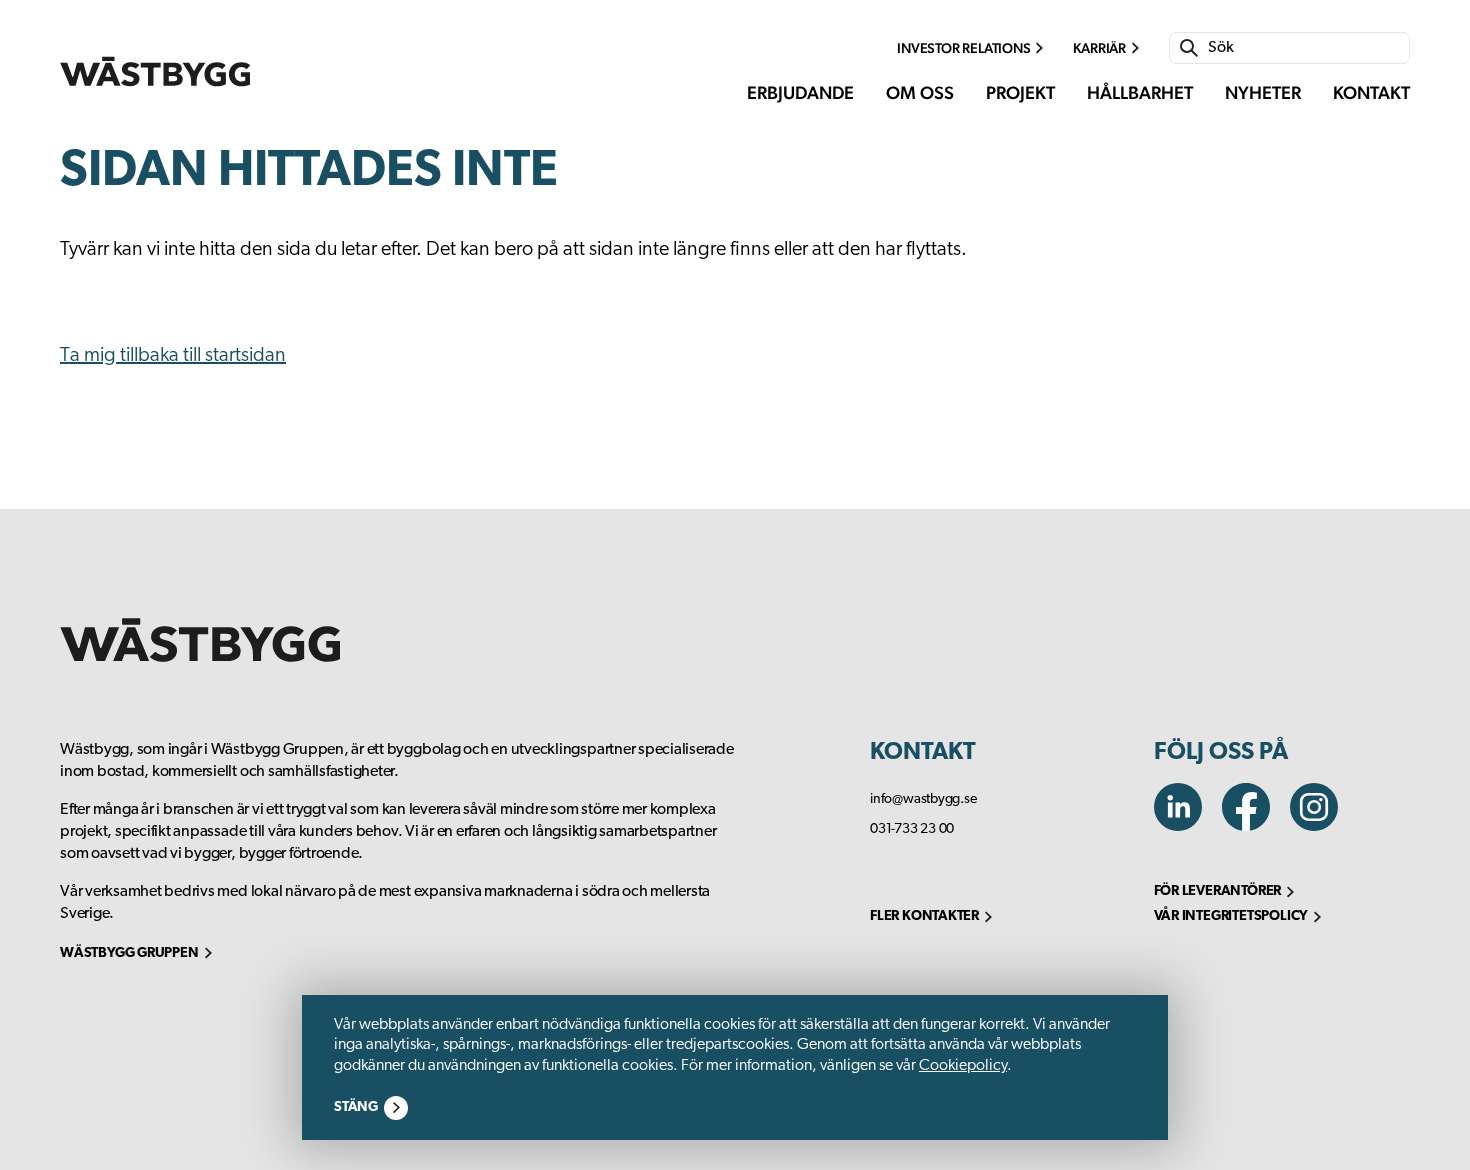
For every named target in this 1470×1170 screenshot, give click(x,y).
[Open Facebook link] (1256, 826)
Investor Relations (963, 48)
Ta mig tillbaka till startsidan (173, 356)
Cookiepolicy (963, 1066)
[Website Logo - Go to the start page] (155, 71)
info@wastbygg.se (923, 799)
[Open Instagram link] (1322, 826)
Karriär (1099, 48)
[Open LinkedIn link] (1188, 826)
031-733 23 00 (912, 829)
